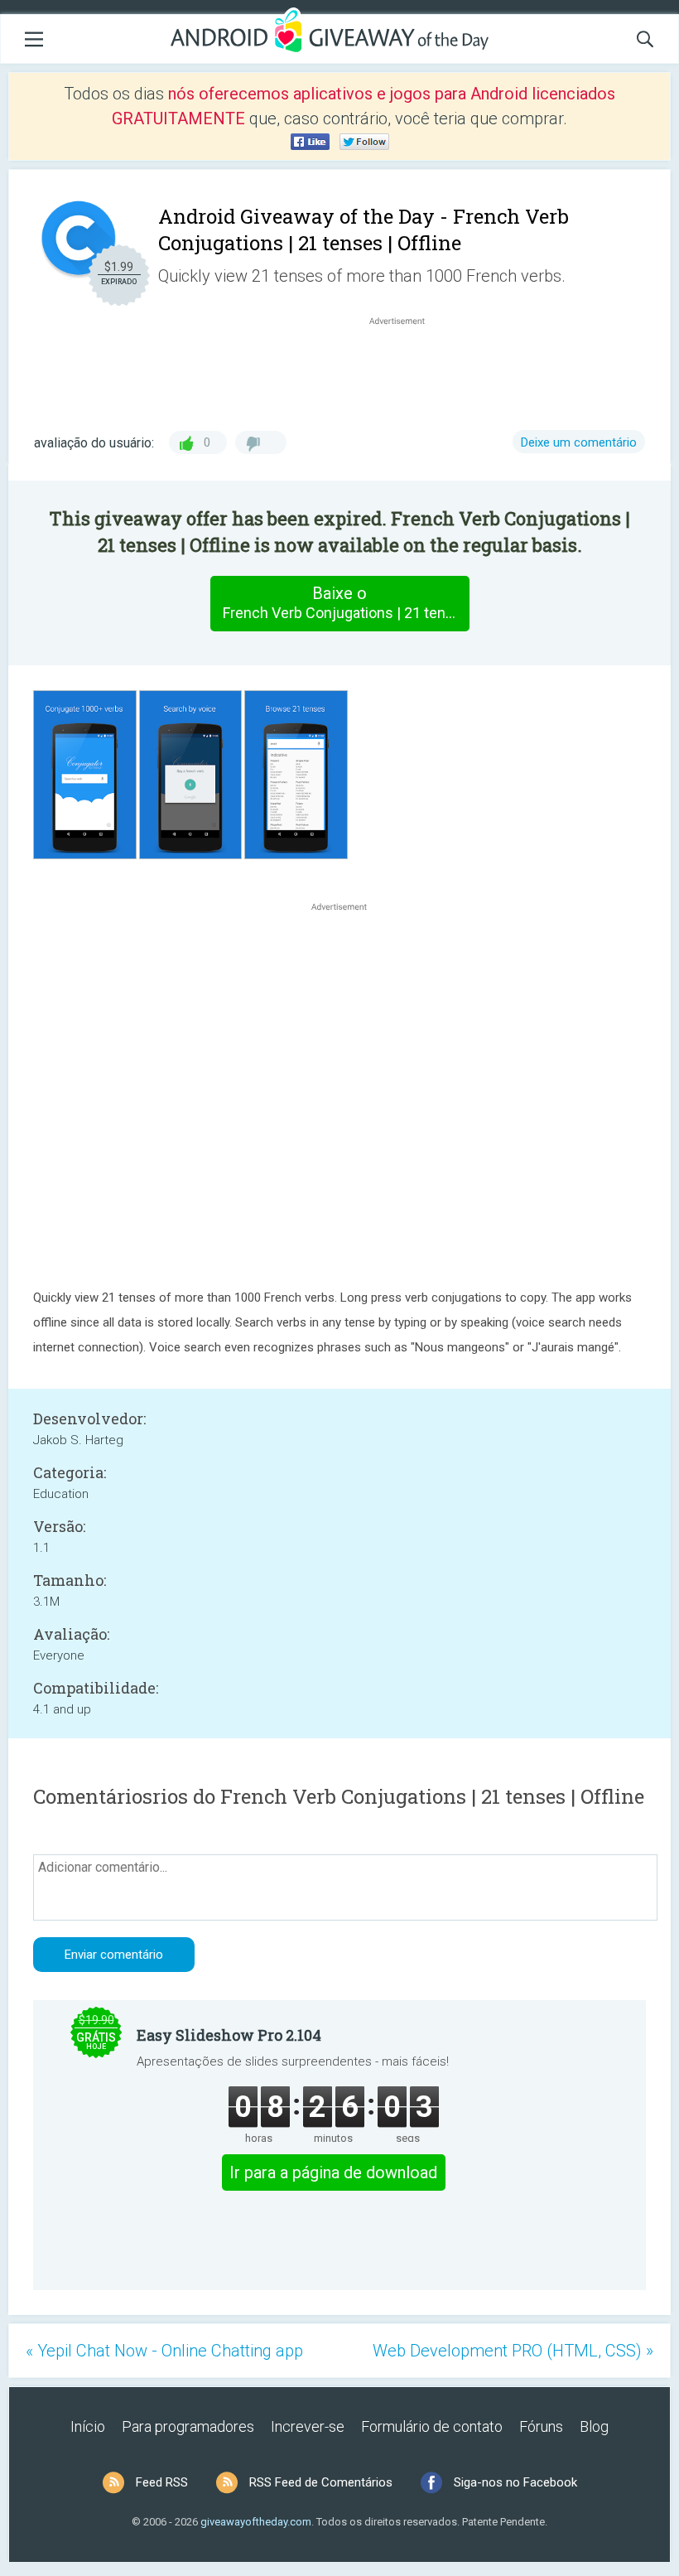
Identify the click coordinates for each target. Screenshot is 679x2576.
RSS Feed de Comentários (321, 2482)
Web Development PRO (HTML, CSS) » (513, 2351)
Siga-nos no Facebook (515, 2482)
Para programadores (188, 2426)
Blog (594, 2426)
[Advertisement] (406, 369)
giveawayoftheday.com (256, 2522)
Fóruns (541, 2426)
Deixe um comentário (579, 442)
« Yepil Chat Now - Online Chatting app (164, 2351)
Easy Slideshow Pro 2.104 (229, 2035)
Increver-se (308, 2426)
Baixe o (346, 602)
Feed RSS (162, 2482)
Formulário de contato (432, 2426)
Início (88, 2426)
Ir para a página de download (333, 2172)
